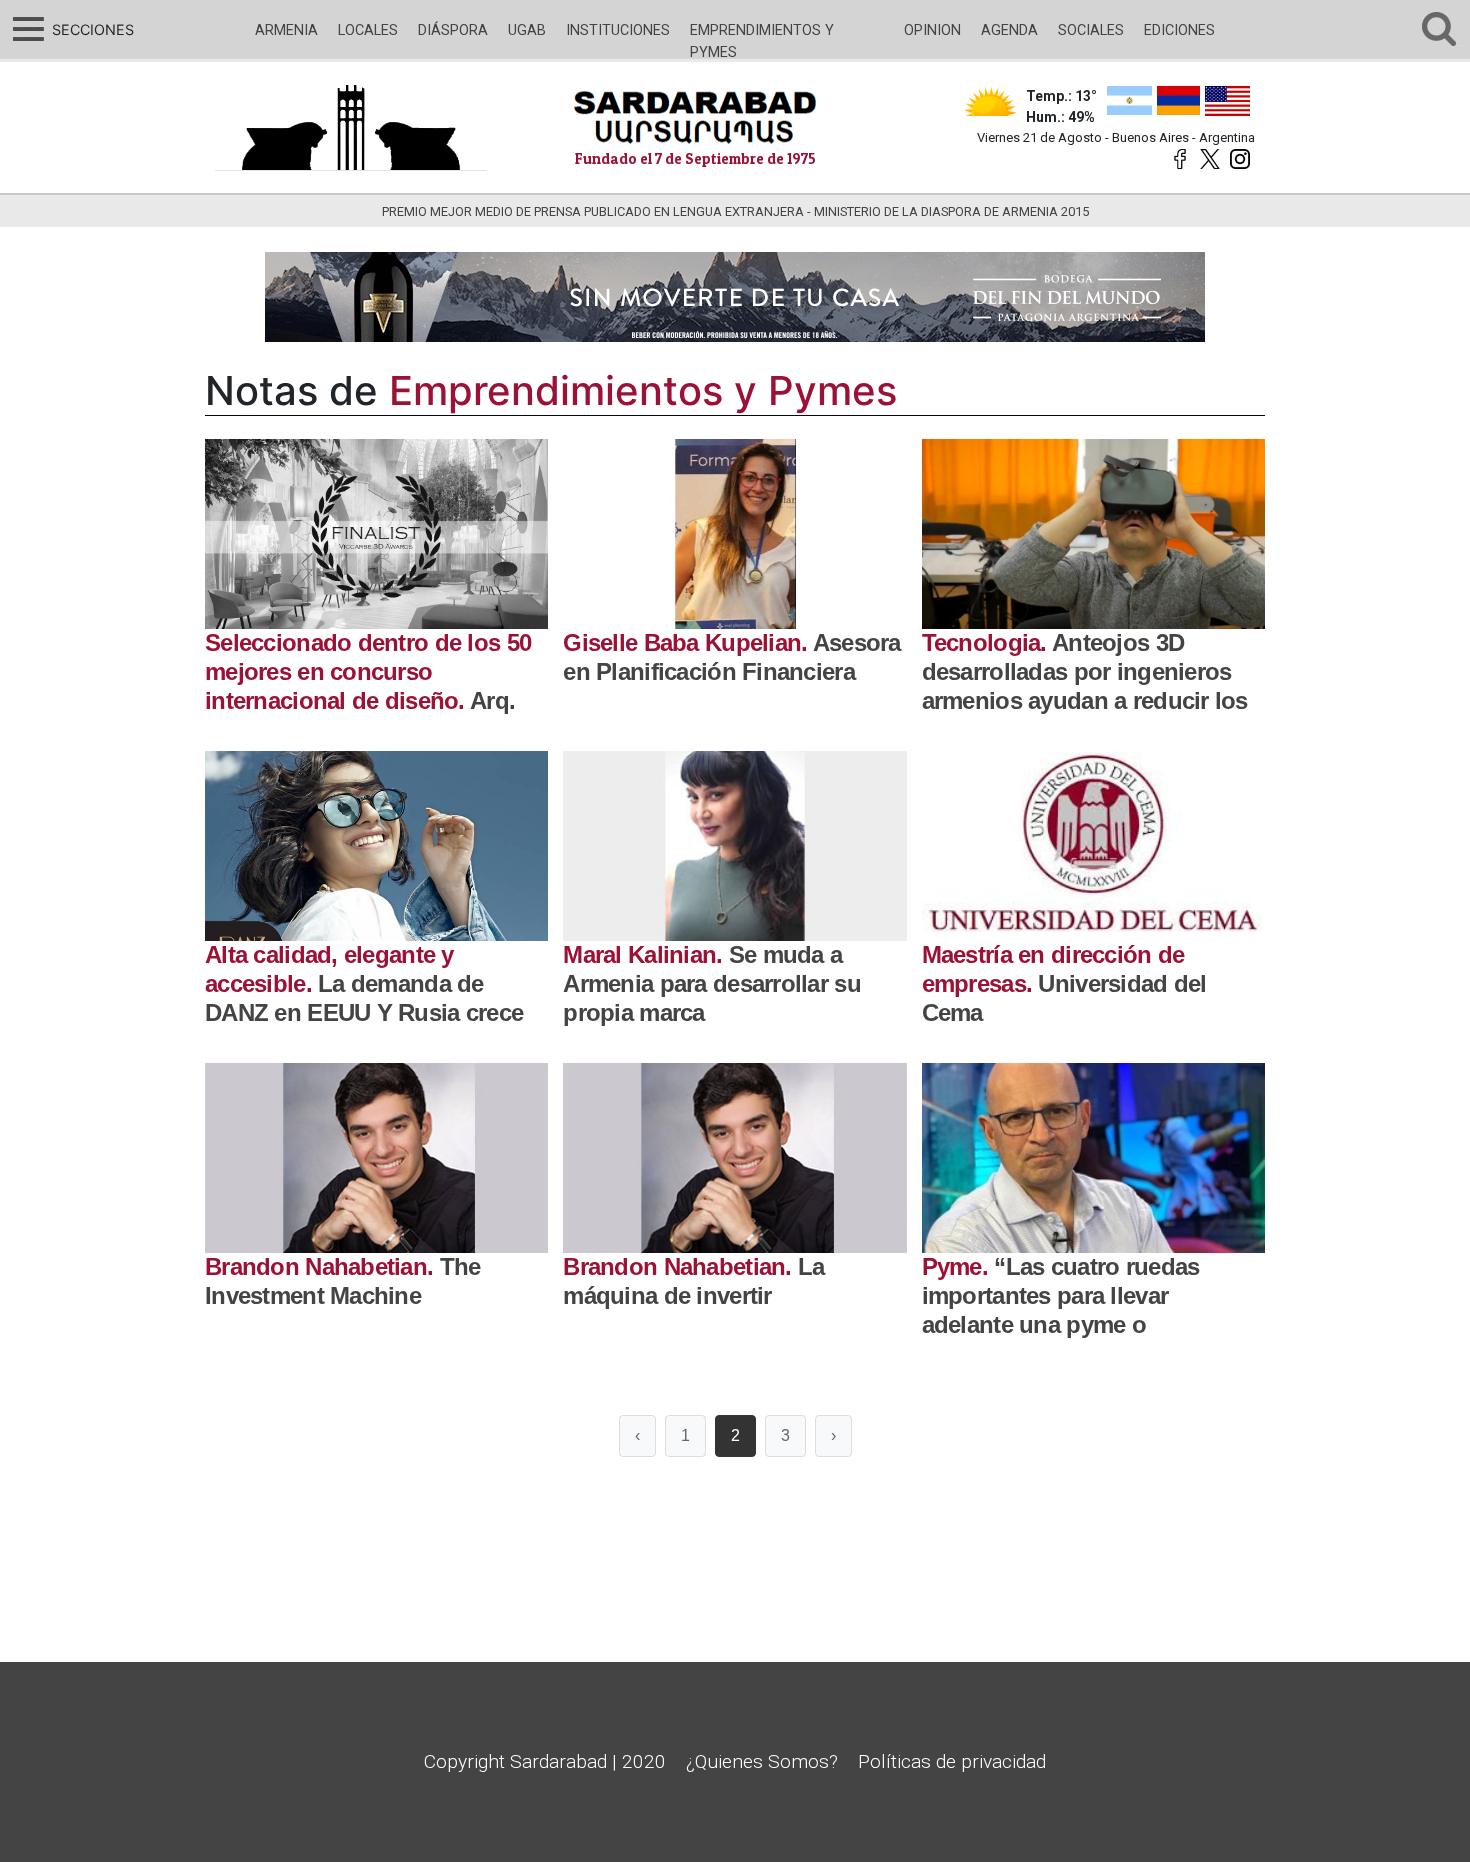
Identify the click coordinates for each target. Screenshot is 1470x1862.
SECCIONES (90, 29)
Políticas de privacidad (952, 1761)
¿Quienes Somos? (762, 1761)
